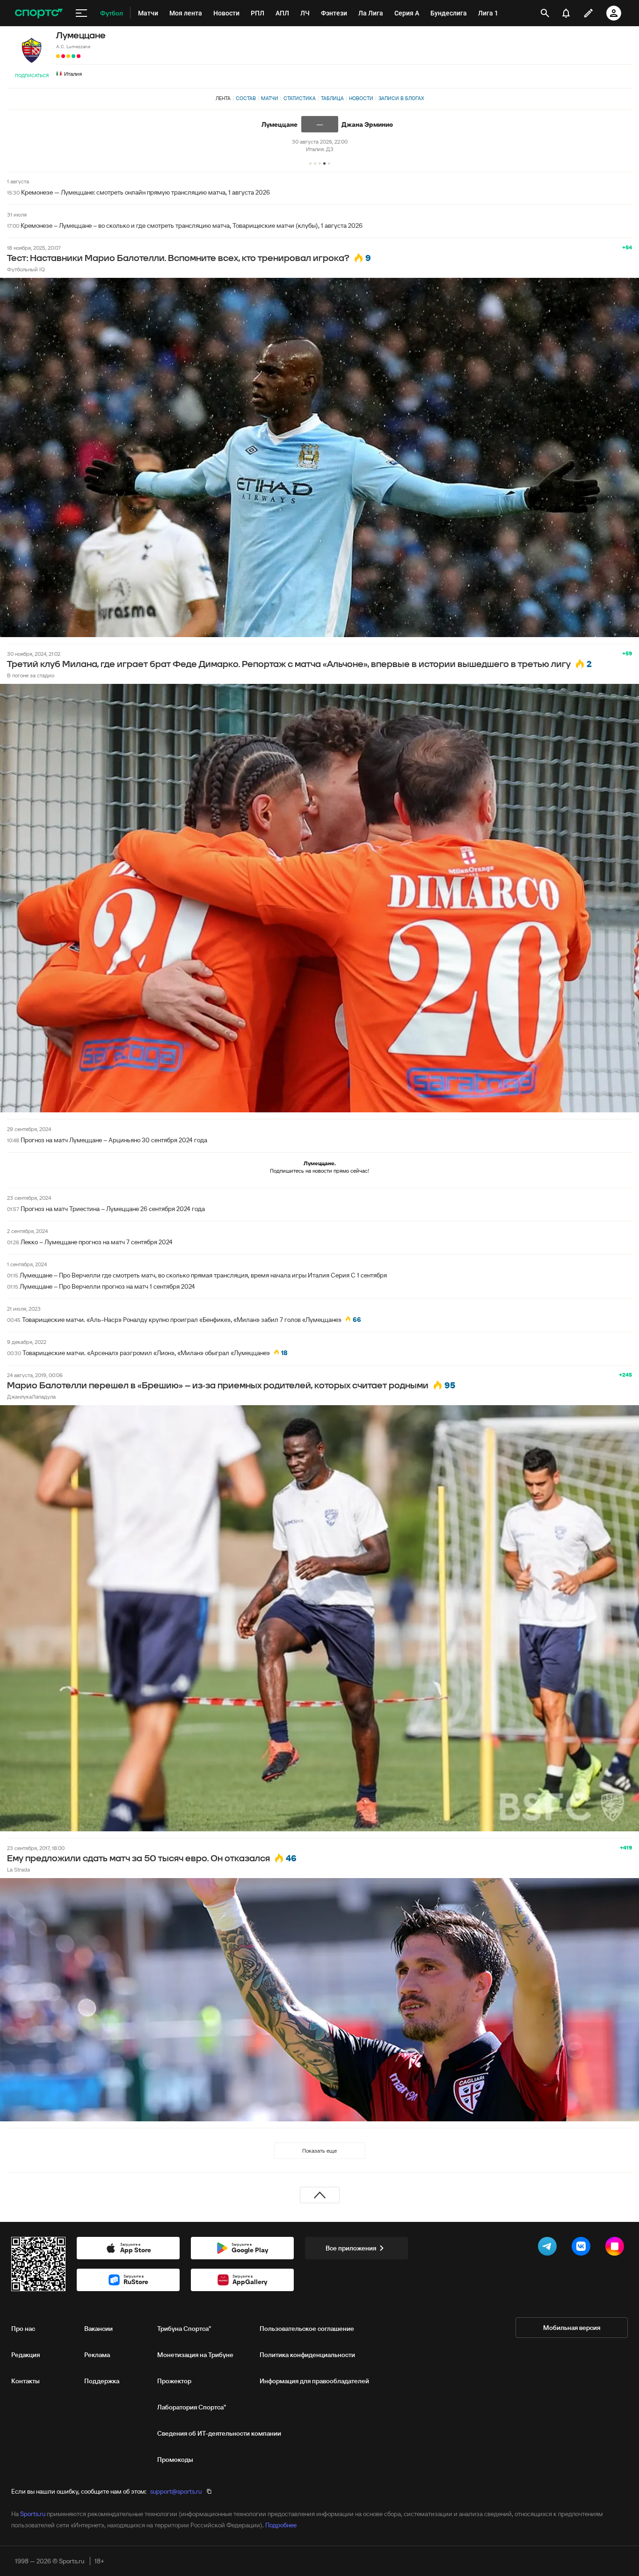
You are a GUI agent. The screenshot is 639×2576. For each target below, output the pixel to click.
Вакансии (98, 2329)
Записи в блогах (401, 98)
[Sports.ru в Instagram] (617, 2248)
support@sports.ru (176, 2491)
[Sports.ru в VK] (583, 2248)
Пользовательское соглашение (307, 2329)
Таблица (332, 98)
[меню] (81, 13)
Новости (361, 98)
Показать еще (319, 2151)
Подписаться (32, 76)
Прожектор (174, 2381)
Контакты (25, 2381)
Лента (223, 98)
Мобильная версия (572, 2328)
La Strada (18, 1869)
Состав (246, 98)
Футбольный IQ (26, 269)
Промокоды (175, 2460)
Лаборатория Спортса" (192, 2407)
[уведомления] (566, 13)
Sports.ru (33, 2514)
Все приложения (351, 2248)
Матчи (270, 98)
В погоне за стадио (31, 675)
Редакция (25, 2355)
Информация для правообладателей (314, 2381)
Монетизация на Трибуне (195, 2355)
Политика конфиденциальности (307, 2355)
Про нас (23, 2329)
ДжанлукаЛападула (31, 1397)
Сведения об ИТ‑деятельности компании (219, 2433)
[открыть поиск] (545, 13)
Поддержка (102, 2381)
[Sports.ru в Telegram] (549, 2248)
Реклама (97, 2355)
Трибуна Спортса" (184, 2329)
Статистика (300, 98)
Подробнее (281, 2525)
